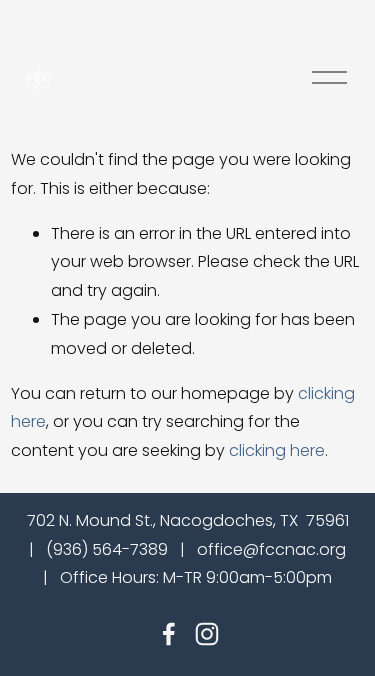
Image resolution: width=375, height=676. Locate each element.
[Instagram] (207, 634)
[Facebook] (169, 634)
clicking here (277, 450)
